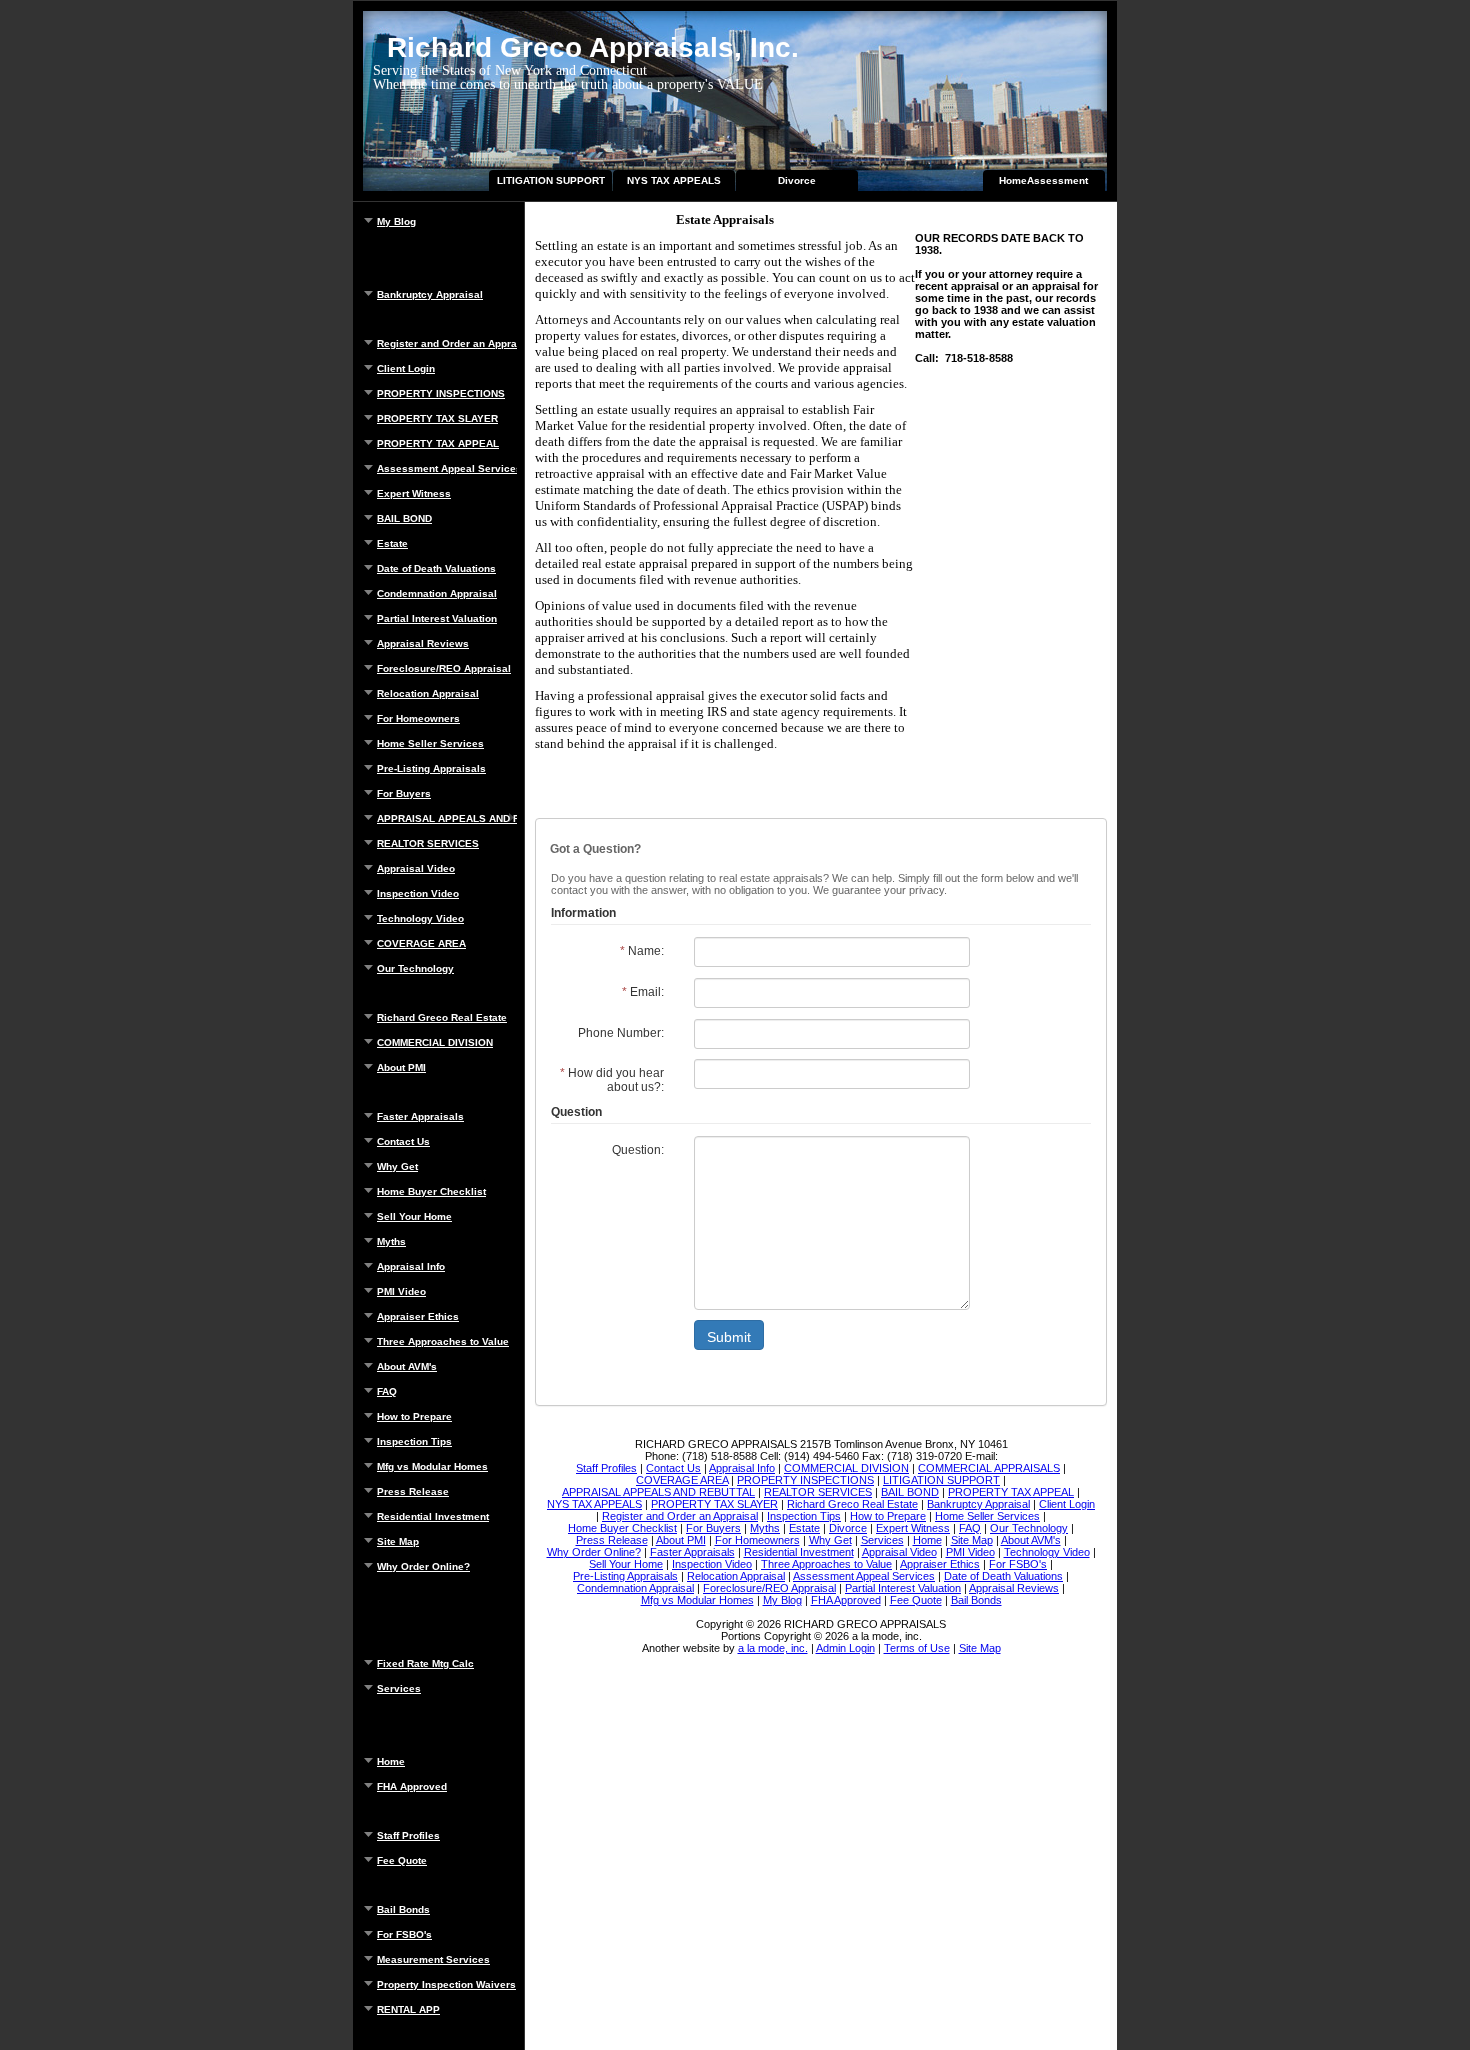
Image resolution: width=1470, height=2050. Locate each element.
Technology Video (420, 918)
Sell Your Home (414, 1216)
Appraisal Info (411, 1266)
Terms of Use (917, 1648)
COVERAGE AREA (421, 943)
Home (391, 1761)
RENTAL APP (408, 2009)
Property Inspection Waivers (446, 1984)
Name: (642, 951)
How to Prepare (414, 1416)
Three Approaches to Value (443, 1341)
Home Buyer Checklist (431, 1191)
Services (399, 1688)
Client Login (406, 368)
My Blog (396, 221)
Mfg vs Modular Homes (432, 1466)
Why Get (397, 1166)
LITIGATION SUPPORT (551, 180)
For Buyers (404, 793)
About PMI (401, 1067)
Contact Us (403, 1141)
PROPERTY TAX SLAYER (437, 418)
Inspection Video (418, 893)
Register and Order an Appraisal (447, 343)
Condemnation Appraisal (437, 593)
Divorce (797, 180)
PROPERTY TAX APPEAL (438, 443)
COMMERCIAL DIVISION (435, 1042)
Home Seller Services (430, 743)
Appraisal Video (416, 868)
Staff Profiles (408, 1835)
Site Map (398, 1541)
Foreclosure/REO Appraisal (444, 668)
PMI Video (401, 1291)
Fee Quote (402, 1860)
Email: (643, 992)
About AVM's (407, 1366)
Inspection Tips (414, 1441)
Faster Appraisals (420, 1116)
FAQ (387, 1391)
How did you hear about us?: (612, 1080)
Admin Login (845, 1648)
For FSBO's (404, 1934)
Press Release (413, 1491)
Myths (391, 1241)
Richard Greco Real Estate (442, 1017)
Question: (638, 1150)
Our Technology (415, 968)
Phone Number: (621, 1033)
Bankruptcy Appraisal (430, 294)
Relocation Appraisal (428, 693)
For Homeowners (418, 718)
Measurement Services (433, 1959)
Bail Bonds (403, 1909)
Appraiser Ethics (418, 1316)
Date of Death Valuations (436, 568)
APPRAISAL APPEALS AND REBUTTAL (447, 818)
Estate (392, 543)
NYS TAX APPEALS (674, 180)
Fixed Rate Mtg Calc (425, 1663)
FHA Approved (412, 1786)
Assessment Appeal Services (447, 468)
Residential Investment (433, 1516)
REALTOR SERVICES (428, 843)
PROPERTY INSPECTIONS (441, 393)
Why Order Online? (423, 1566)
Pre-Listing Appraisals (431, 768)
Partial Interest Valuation (437, 618)
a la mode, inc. (773, 1648)
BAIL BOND (404, 518)
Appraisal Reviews (423, 643)
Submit (729, 1337)
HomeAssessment (1043, 180)
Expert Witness (414, 493)
